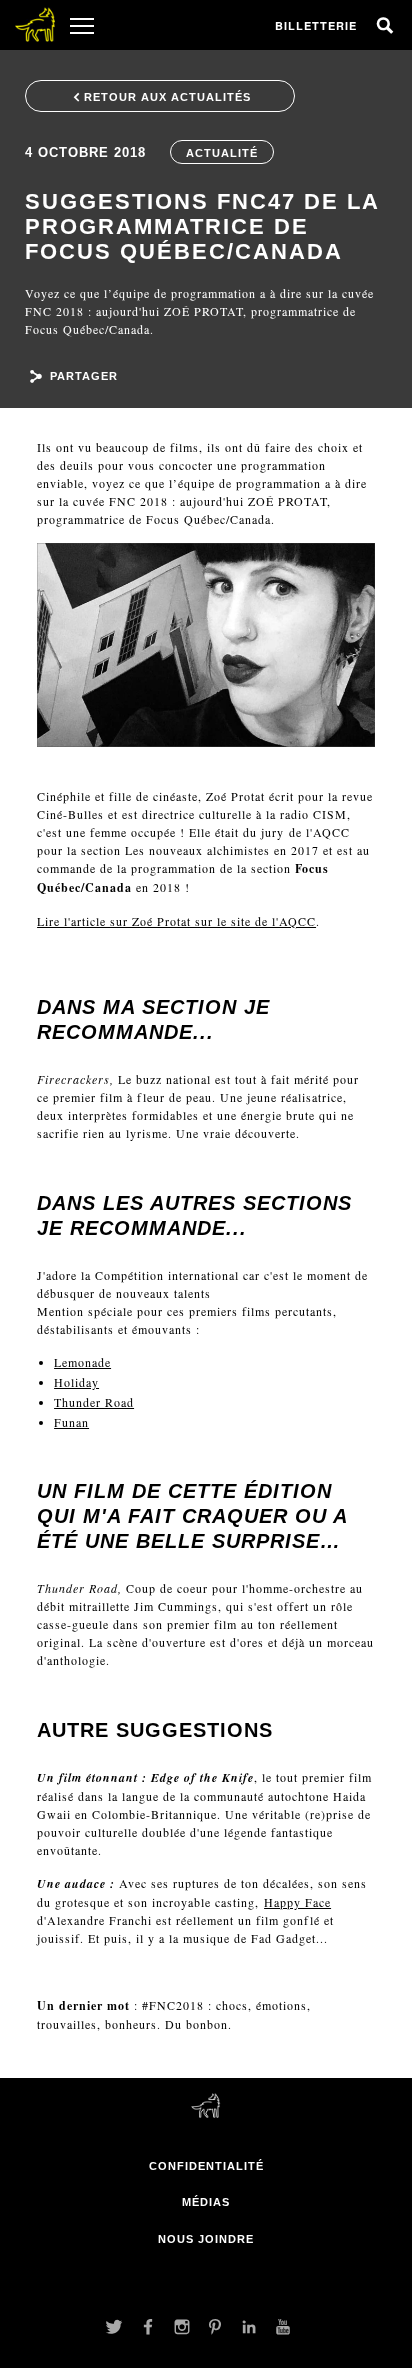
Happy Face (297, 1902)
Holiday (76, 1382)
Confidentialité (206, 2166)
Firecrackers (73, 1079)
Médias (206, 2202)
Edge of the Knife (202, 1777)
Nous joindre (206, 2239)
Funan (71, 1422)
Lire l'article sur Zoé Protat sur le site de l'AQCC (176, 921)
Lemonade (82, 1362)
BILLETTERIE (316, 25)
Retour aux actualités (167, 97)
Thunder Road (94, 1402)
